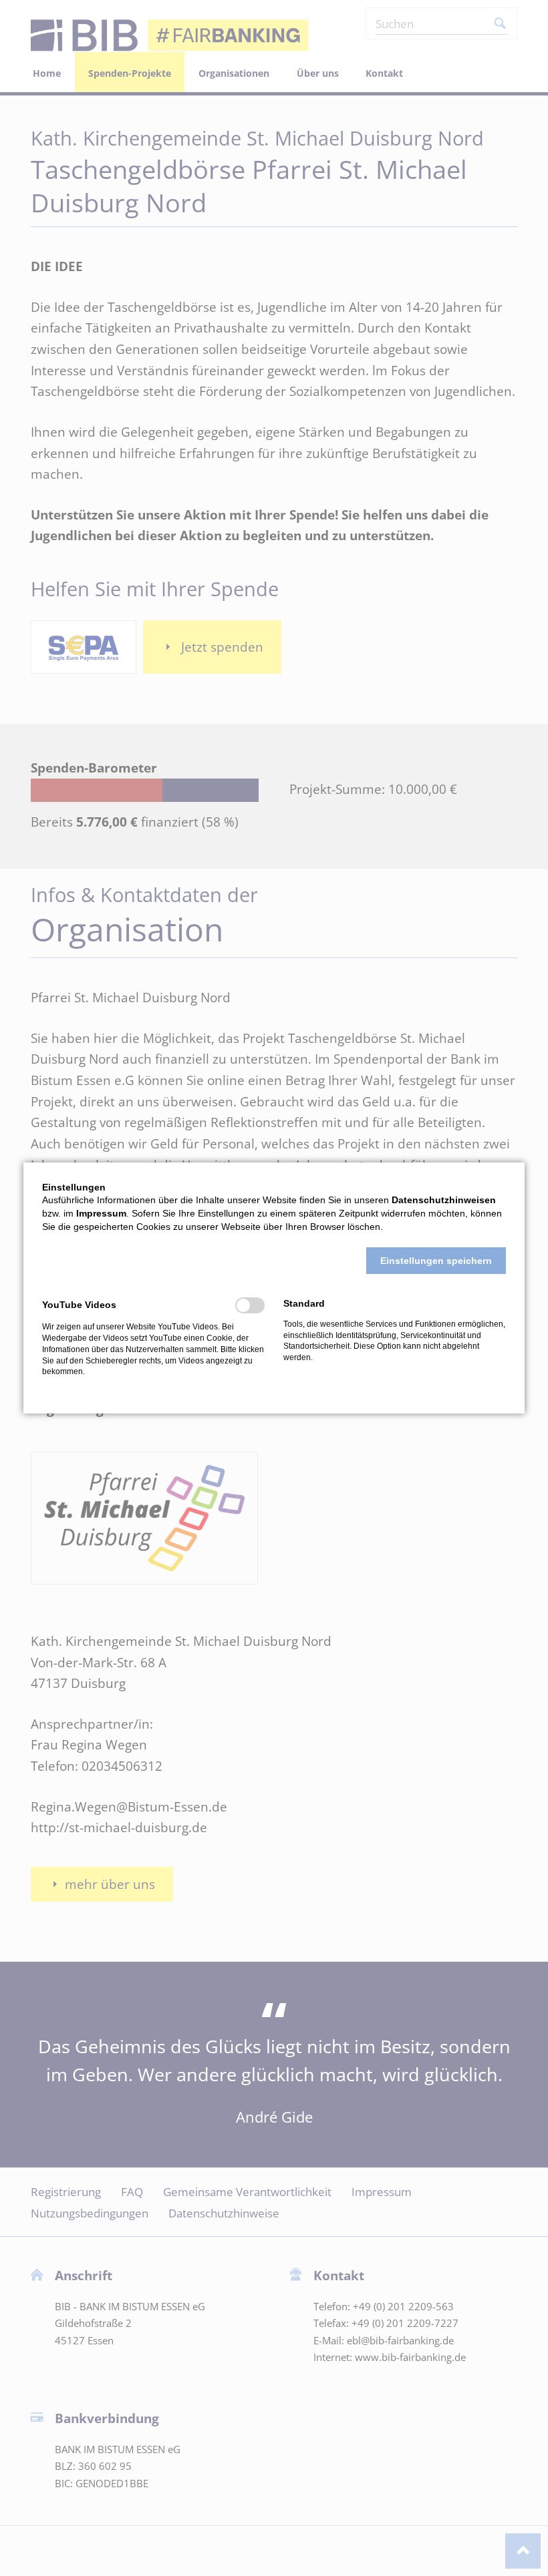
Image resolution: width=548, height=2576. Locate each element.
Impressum (101, 1213)
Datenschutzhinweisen (444, 1200)
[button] (436, 1261)
